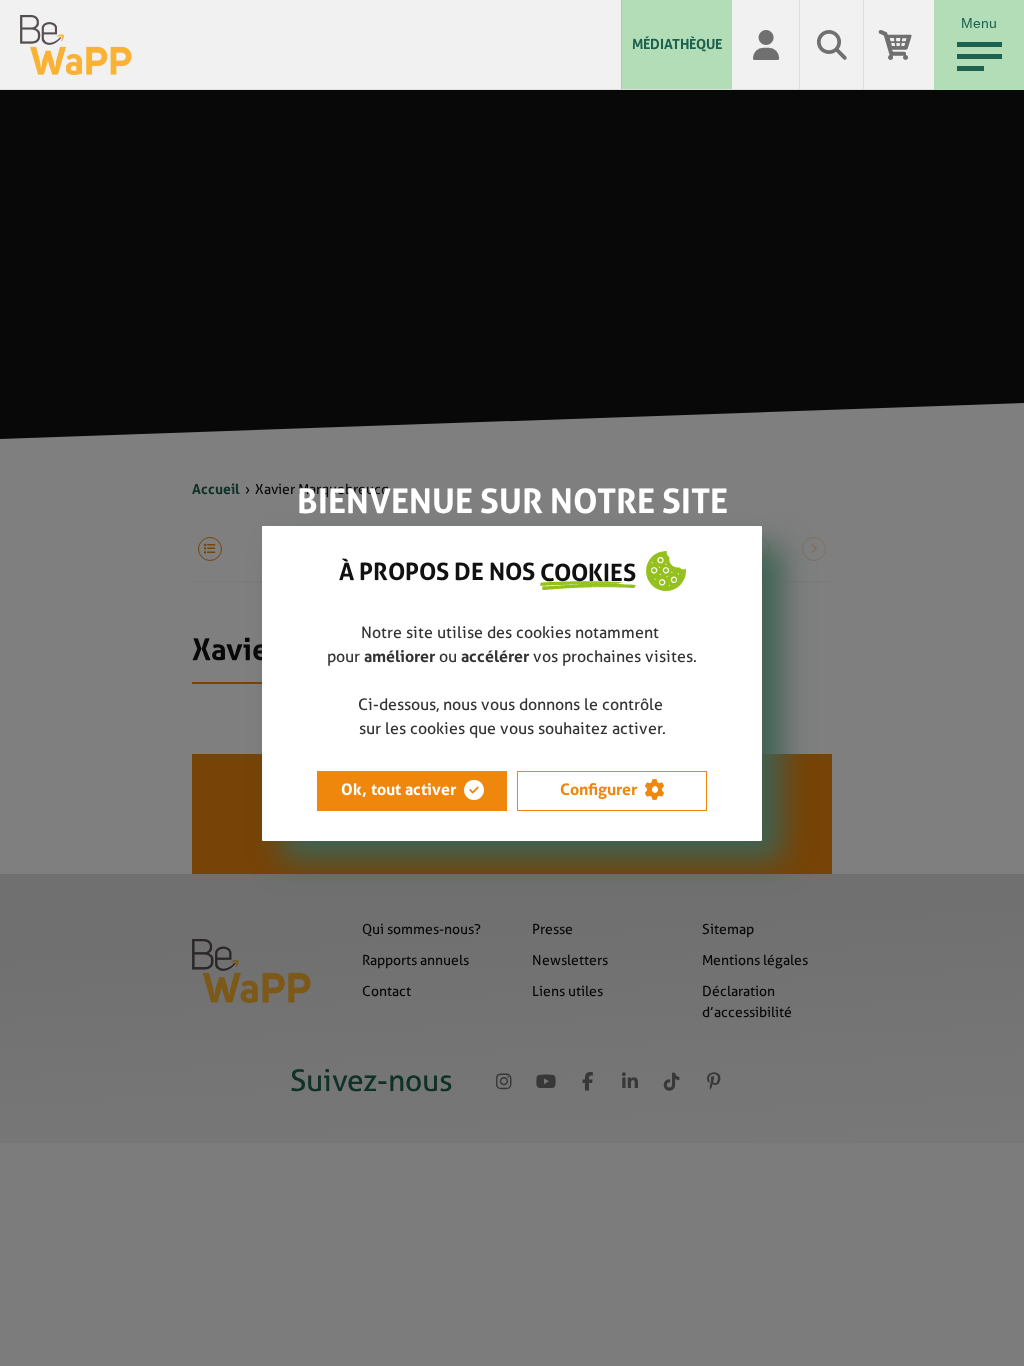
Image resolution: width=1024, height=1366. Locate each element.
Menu (979, 23)
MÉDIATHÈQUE (677, 44)
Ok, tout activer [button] (398, 789)
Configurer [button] (598, 789)
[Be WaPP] (320, 45)
